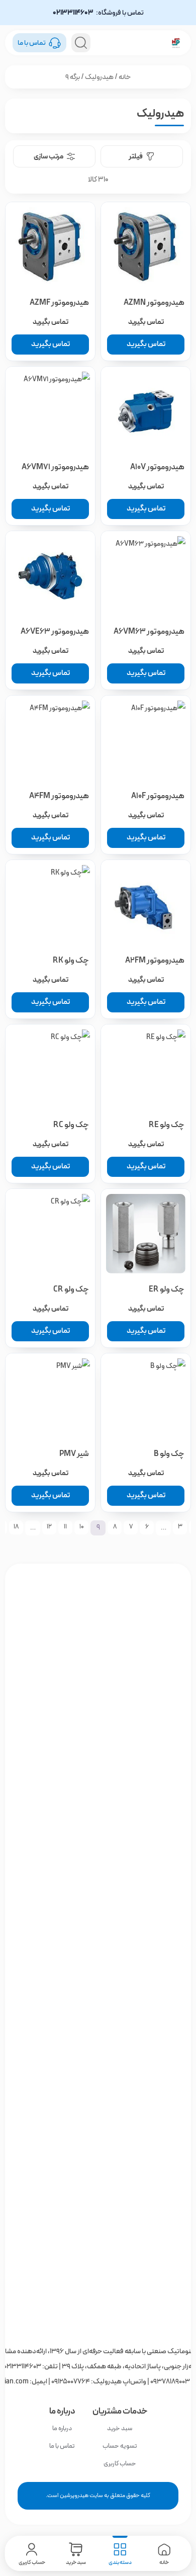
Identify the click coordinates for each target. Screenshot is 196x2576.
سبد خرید (120, 2428)
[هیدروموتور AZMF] (50, 247)
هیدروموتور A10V (157, 467)
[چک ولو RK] (50, 905)
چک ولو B (169, 1454)
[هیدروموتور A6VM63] (146, 576)
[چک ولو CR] (50, 1234)
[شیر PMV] (50, 1398)
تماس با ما (62, 2446)
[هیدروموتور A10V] (146, 411)
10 (82, 1527)
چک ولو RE (167, 1125)
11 (65, 1527)
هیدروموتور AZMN (154, 303)
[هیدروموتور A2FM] (146, 905)
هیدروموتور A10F (158, 796)
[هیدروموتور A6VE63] (50, 576)
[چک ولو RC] (50, 1069)
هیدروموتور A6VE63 (55, 631)
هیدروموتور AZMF (59, 303)
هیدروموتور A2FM (155, 960)
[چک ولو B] (146, 1398)
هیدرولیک (99, 77)
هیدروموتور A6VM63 (149, 631)
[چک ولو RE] (146, 1069)
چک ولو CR (71, 1289)
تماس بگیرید (146, 344)
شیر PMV (74, 1454)
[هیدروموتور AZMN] (146, 247)
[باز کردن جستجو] (81, 43)
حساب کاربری (120, 2464)
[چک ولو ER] (146, 1234)
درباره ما (62, 2428)
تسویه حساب (120, 2446)
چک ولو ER (167, 1289)
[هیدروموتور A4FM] (50, 740)
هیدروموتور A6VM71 (55, 467)
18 (16, 1527)
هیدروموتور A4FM (59, 796)
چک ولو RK (71, 960)
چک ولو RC (71, 1125)
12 (49, 1527)
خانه (125, 77)
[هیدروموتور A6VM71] (50, 411)
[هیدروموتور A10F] (146, 740)
